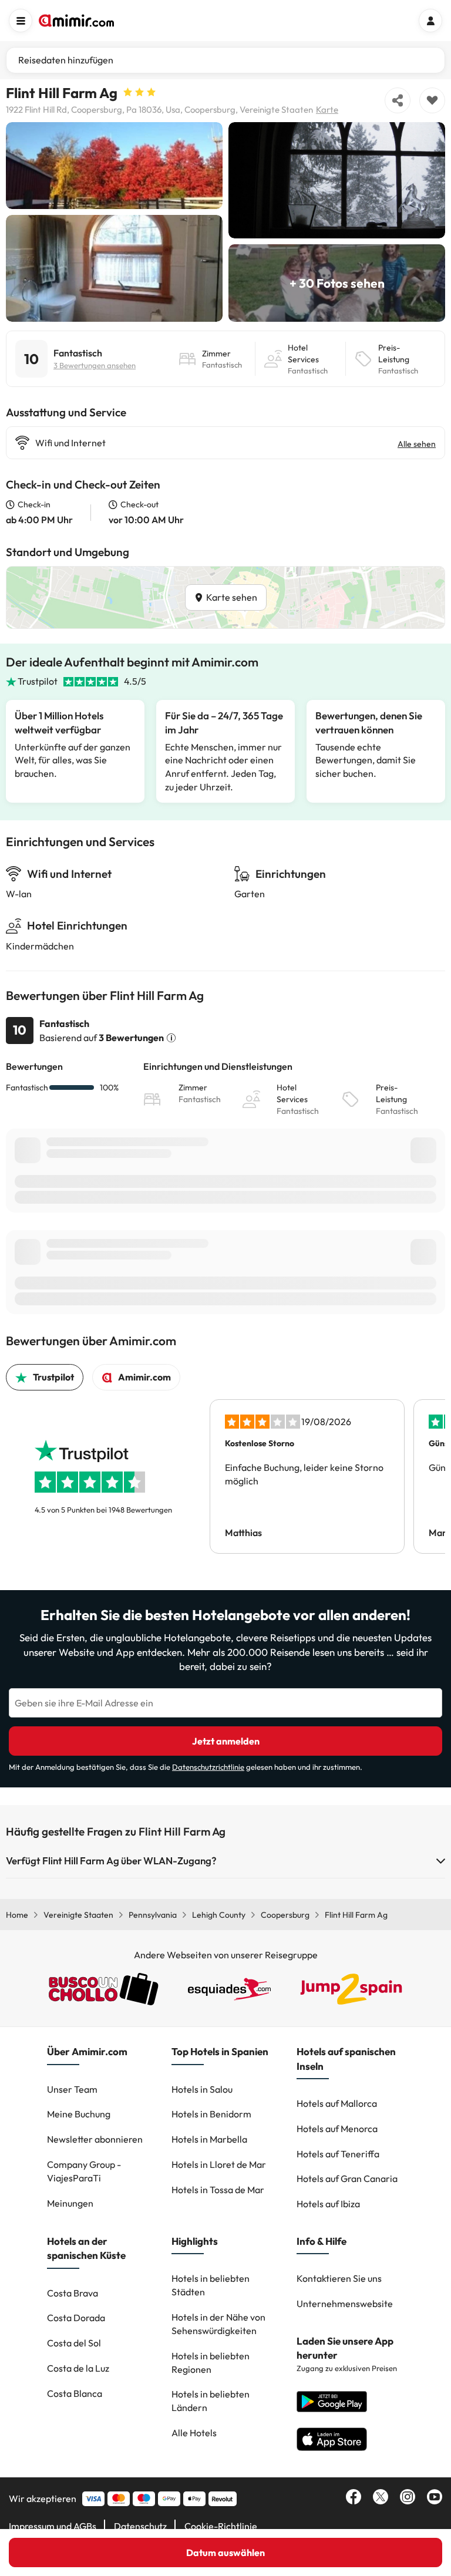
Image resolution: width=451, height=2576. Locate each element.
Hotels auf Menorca (337, 2129)
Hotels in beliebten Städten (211, 2285)
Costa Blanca (75, 2393)
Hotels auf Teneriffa (338, 2154)
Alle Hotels (194, 2433)
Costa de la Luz (78, 2368)
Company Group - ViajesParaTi (84, 2171)
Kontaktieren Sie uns (339, 2278)
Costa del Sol (74, 2343)
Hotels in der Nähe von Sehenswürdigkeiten (218, 2324)
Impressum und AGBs (53, 2526)
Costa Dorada (76, 2318)
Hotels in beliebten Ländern (211, 2401)
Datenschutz (140, 2526)
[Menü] (21, 21)
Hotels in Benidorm (211, 2114)
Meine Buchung (79, 2114)
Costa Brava (73, 2293)
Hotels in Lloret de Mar (219, 2164)
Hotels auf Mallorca (337, 2103)
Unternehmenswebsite (345, 2304)
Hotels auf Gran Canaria (347, 2178)
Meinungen (70, 2203)
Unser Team (72, 2089)
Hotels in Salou (202, 2089)
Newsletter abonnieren (95, 2139)
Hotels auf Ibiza (328, 2204)
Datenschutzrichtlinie (208, 1767)
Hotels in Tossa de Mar (218, 2190)
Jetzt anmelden (226, 1741)
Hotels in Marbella (209, 2139)
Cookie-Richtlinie (221, 2526)
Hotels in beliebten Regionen (211, 2363)
